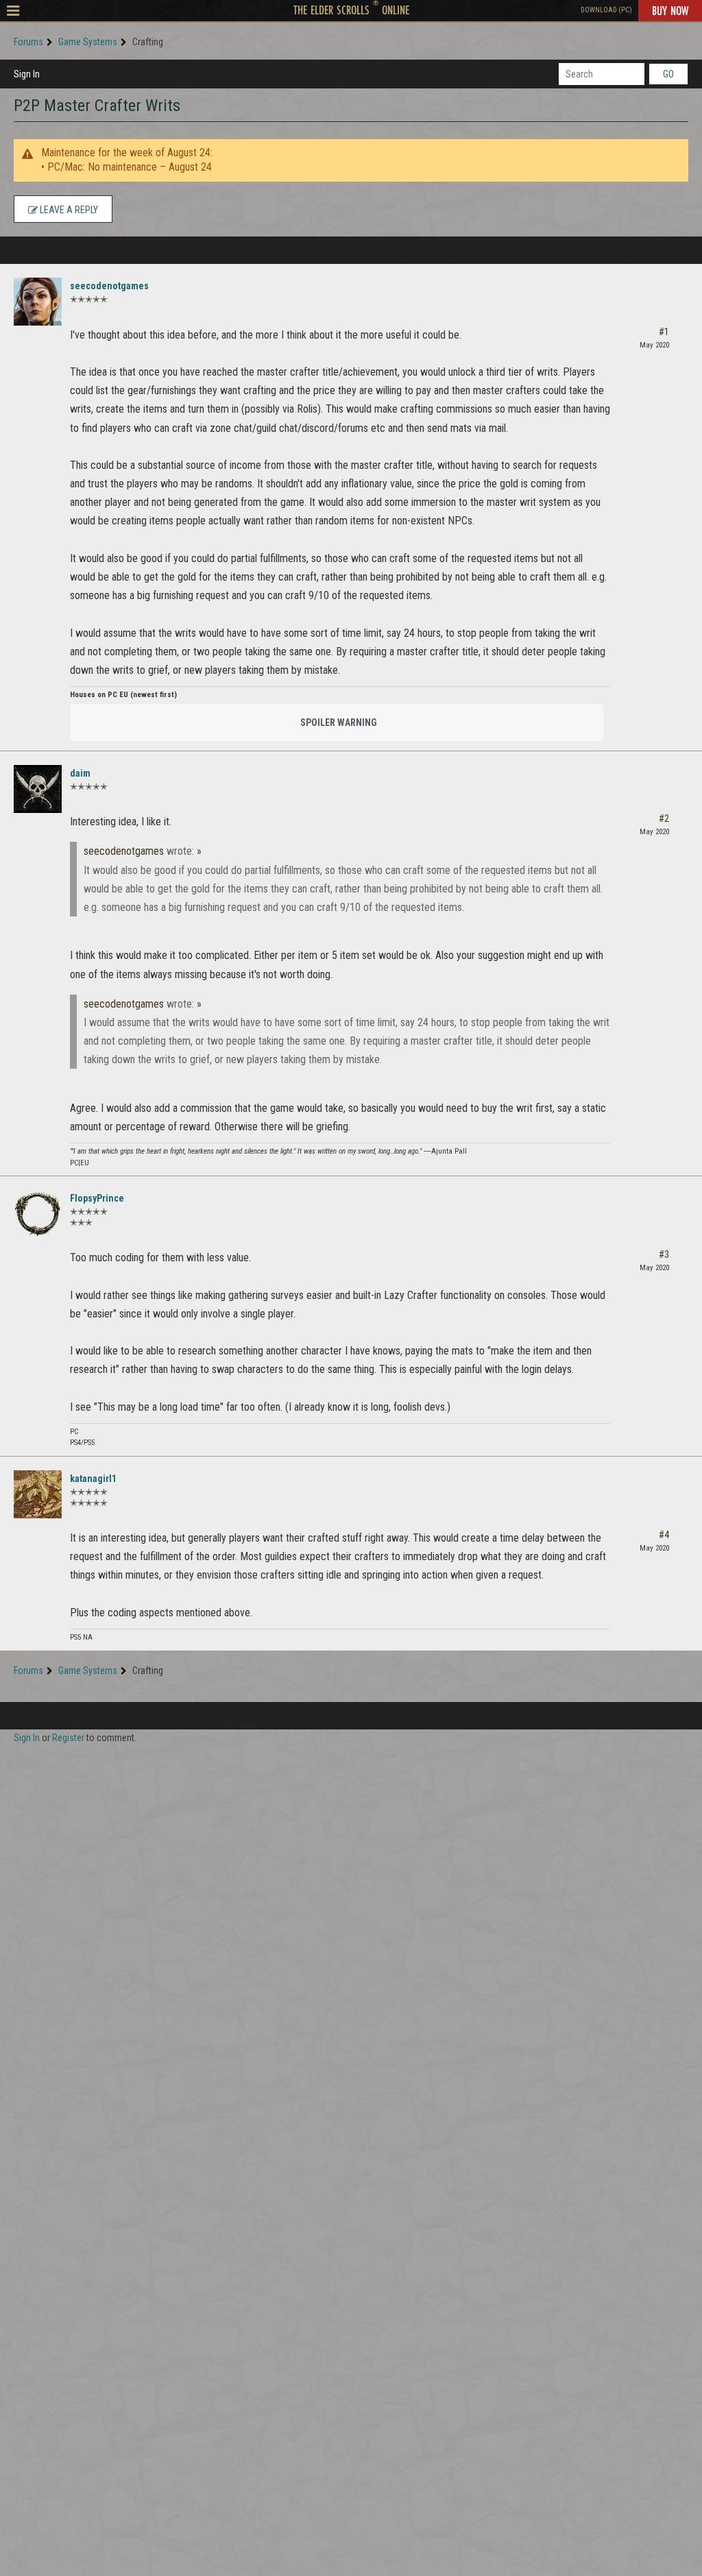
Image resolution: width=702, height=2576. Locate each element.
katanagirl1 (93, 1479)
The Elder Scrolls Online (351, 10)
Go (668, 74)
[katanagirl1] (38, 1494)
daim (80, 773)
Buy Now (670, 10)
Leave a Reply (68, 210)
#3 (664, 1254)
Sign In (27, 74)
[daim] (38, 789)
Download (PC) (606, 10)
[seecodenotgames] (38, 302)
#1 (664, 332)
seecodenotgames (109, 286)
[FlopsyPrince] (38, 1214)
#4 (664, 1535)
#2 (664, 818)
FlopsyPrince (97, 1198)
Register (68, 1738)
